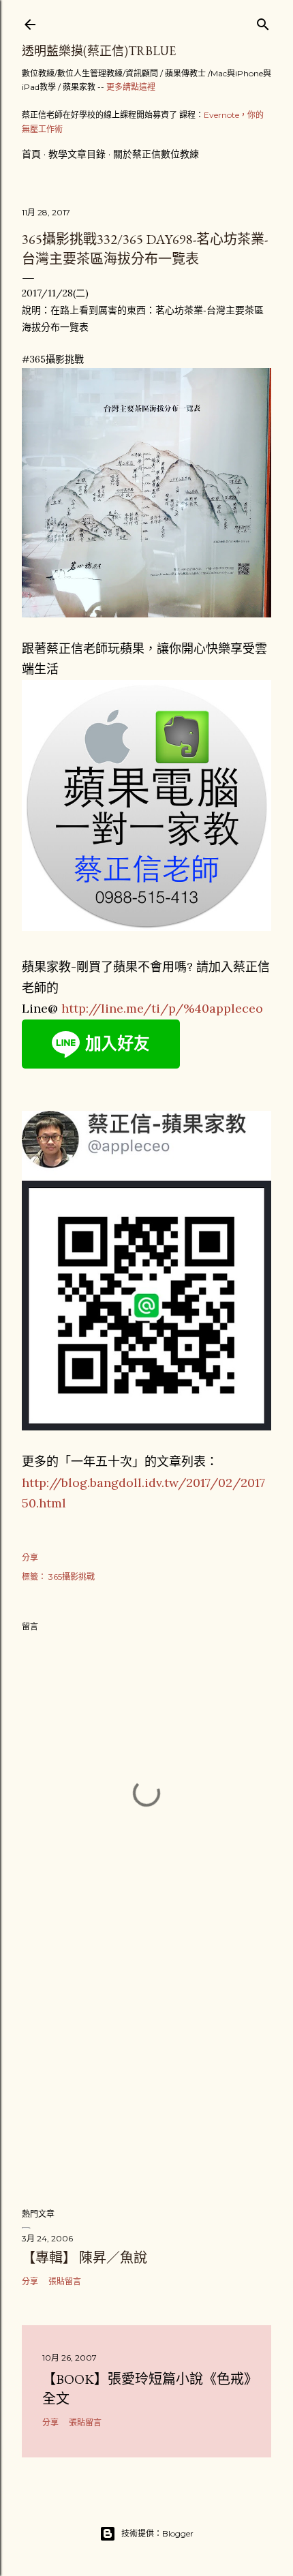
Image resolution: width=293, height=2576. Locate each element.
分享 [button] (30, 1558)
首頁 (31, 154)
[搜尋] (263, 21)
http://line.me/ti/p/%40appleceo (162, 1008)
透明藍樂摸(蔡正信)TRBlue (99, 51)
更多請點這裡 (131, 87)
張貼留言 (65, 2281)
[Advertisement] (146, 2078)
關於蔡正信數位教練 (156, 154)
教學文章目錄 (77, 154)
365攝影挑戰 (72, 1577)
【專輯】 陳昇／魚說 (84, 2258)
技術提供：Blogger (157, 2533)
